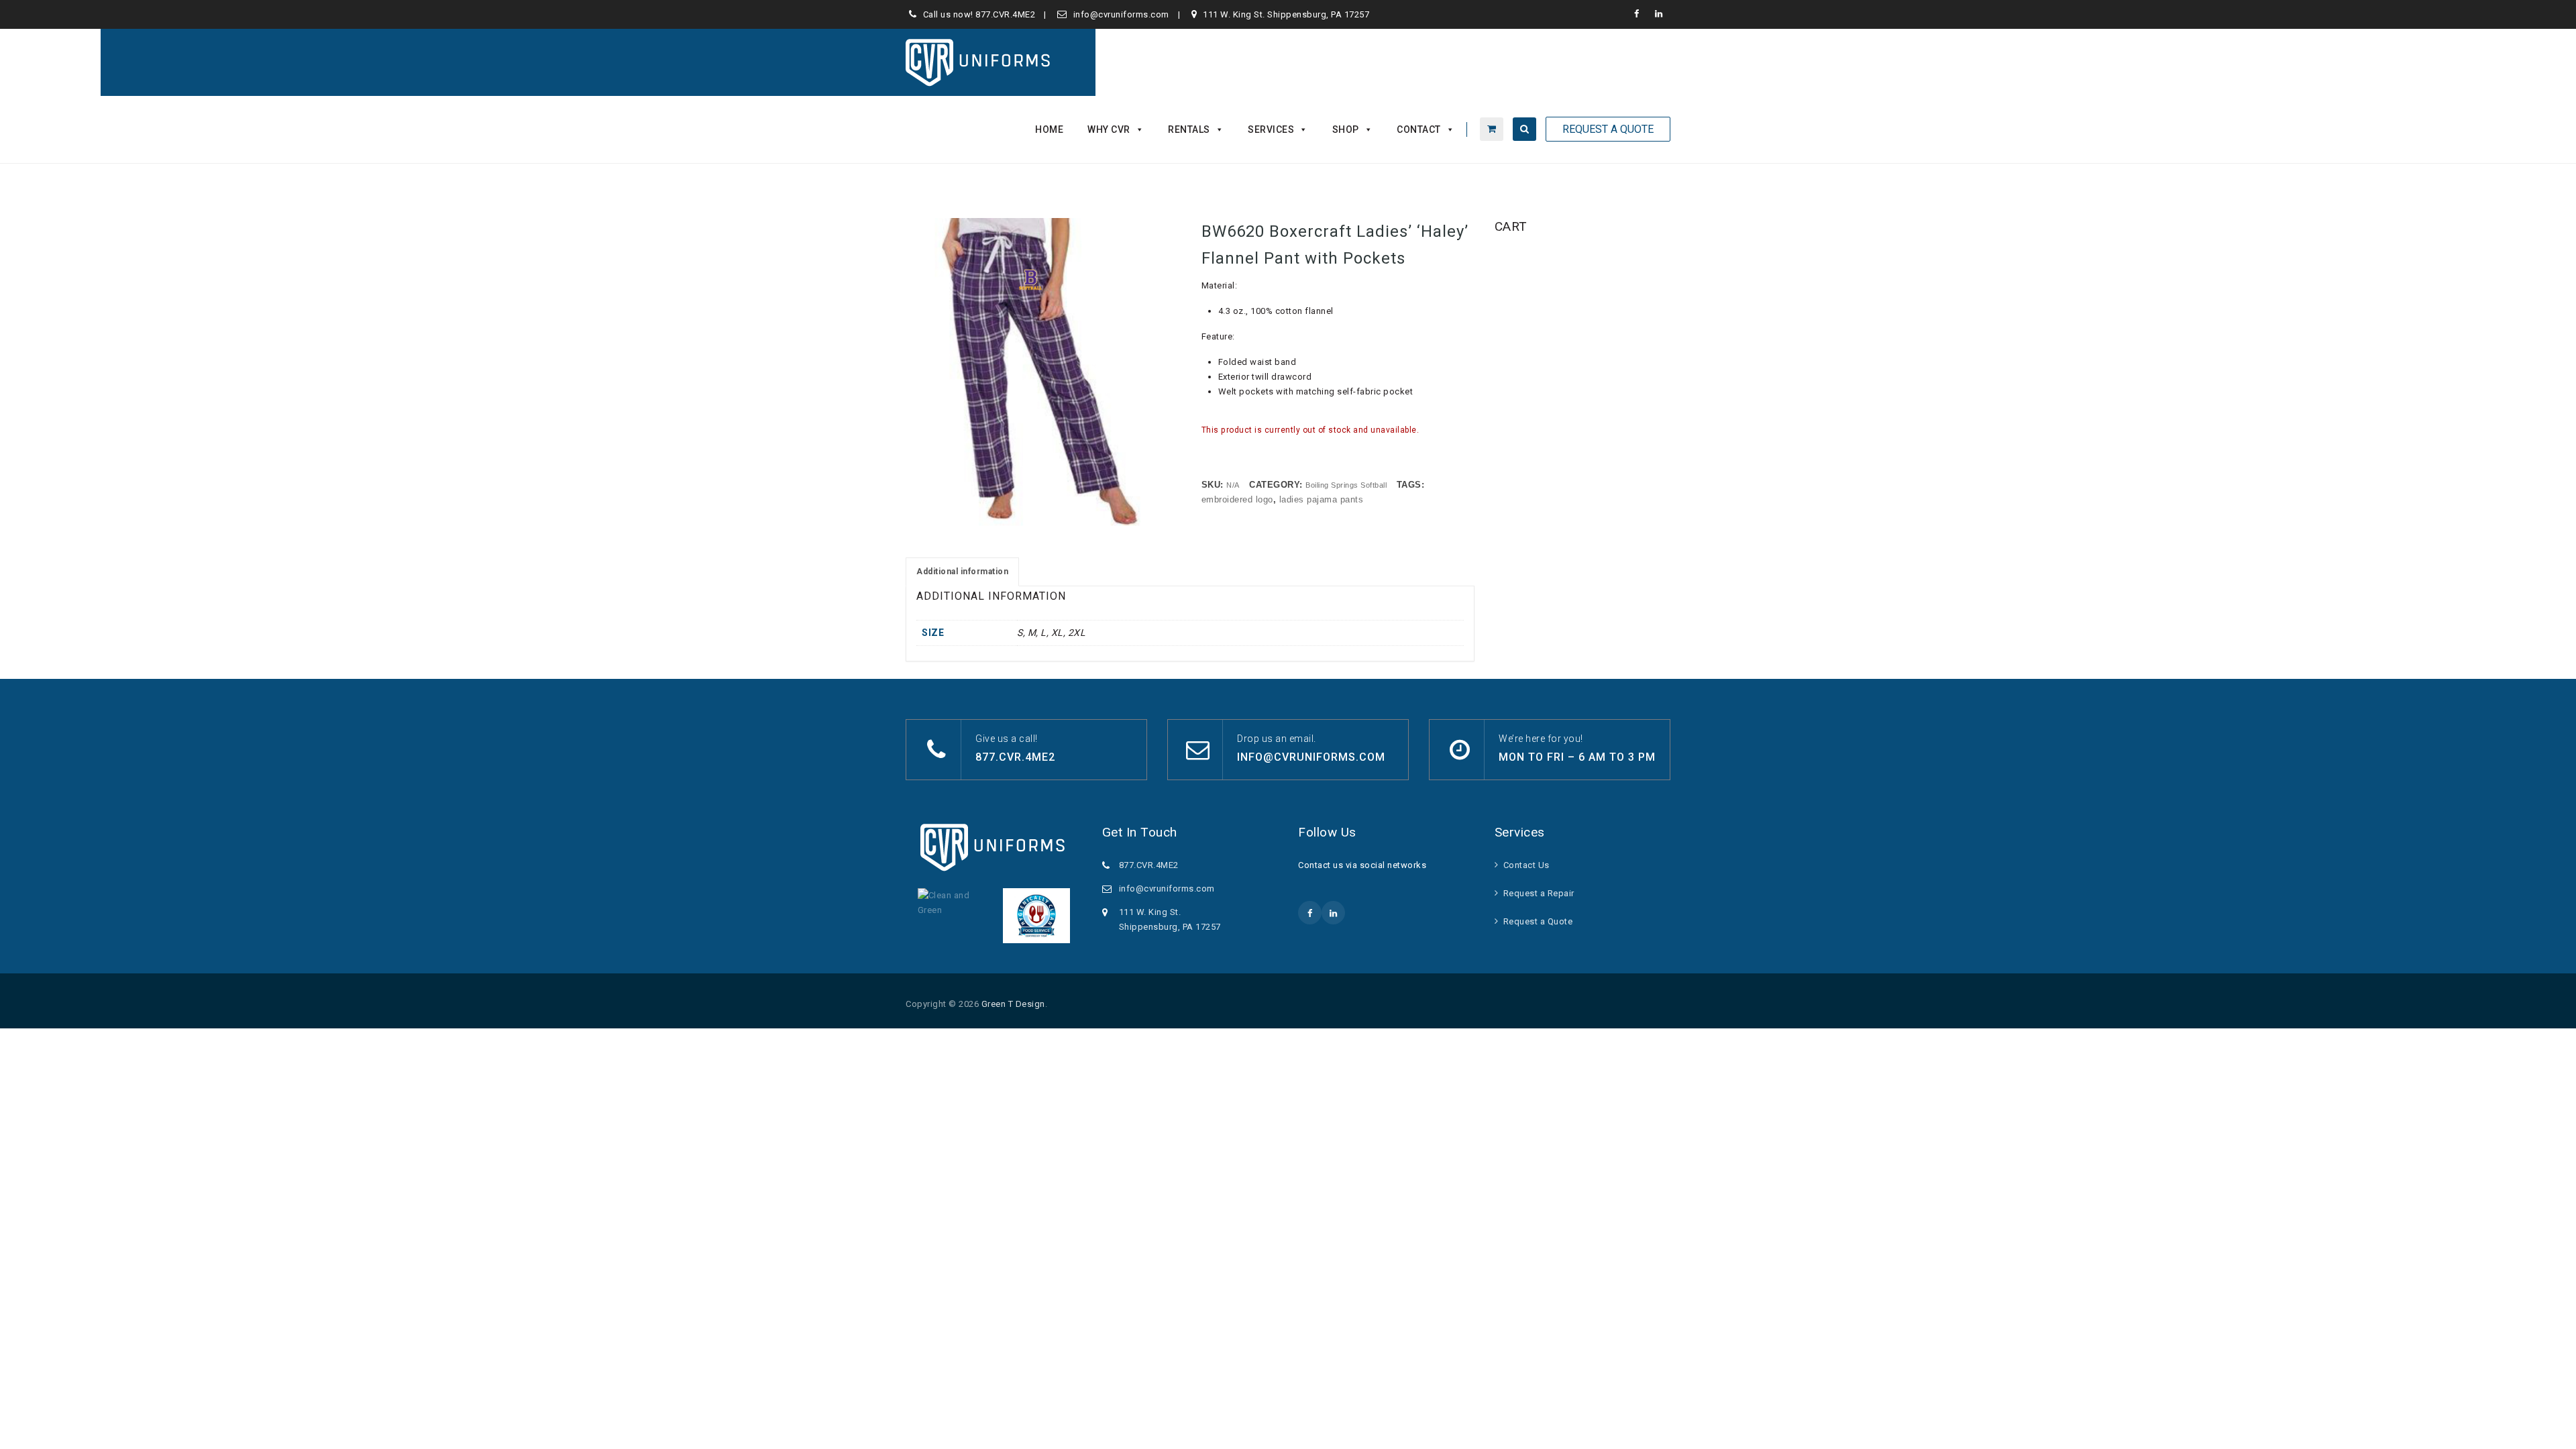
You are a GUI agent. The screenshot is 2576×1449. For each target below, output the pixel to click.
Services (1271, 129)
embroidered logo (1237, 499)
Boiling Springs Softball (1346, 485)
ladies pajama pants (1322, 499)
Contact (1419, 129)
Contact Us (1526, 865)
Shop (1346, 129)
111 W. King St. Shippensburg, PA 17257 (1286, 14)
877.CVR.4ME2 (1005, 14)
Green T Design (1013, 1004)
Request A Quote (1608, 129)
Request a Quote (1538, 921)
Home (1049, 129)
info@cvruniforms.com (1121, 14)
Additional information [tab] (962, 572)
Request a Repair (1539, 893)
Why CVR (1109, 129)
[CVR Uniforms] (979, 62)
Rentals (1189, 129)
